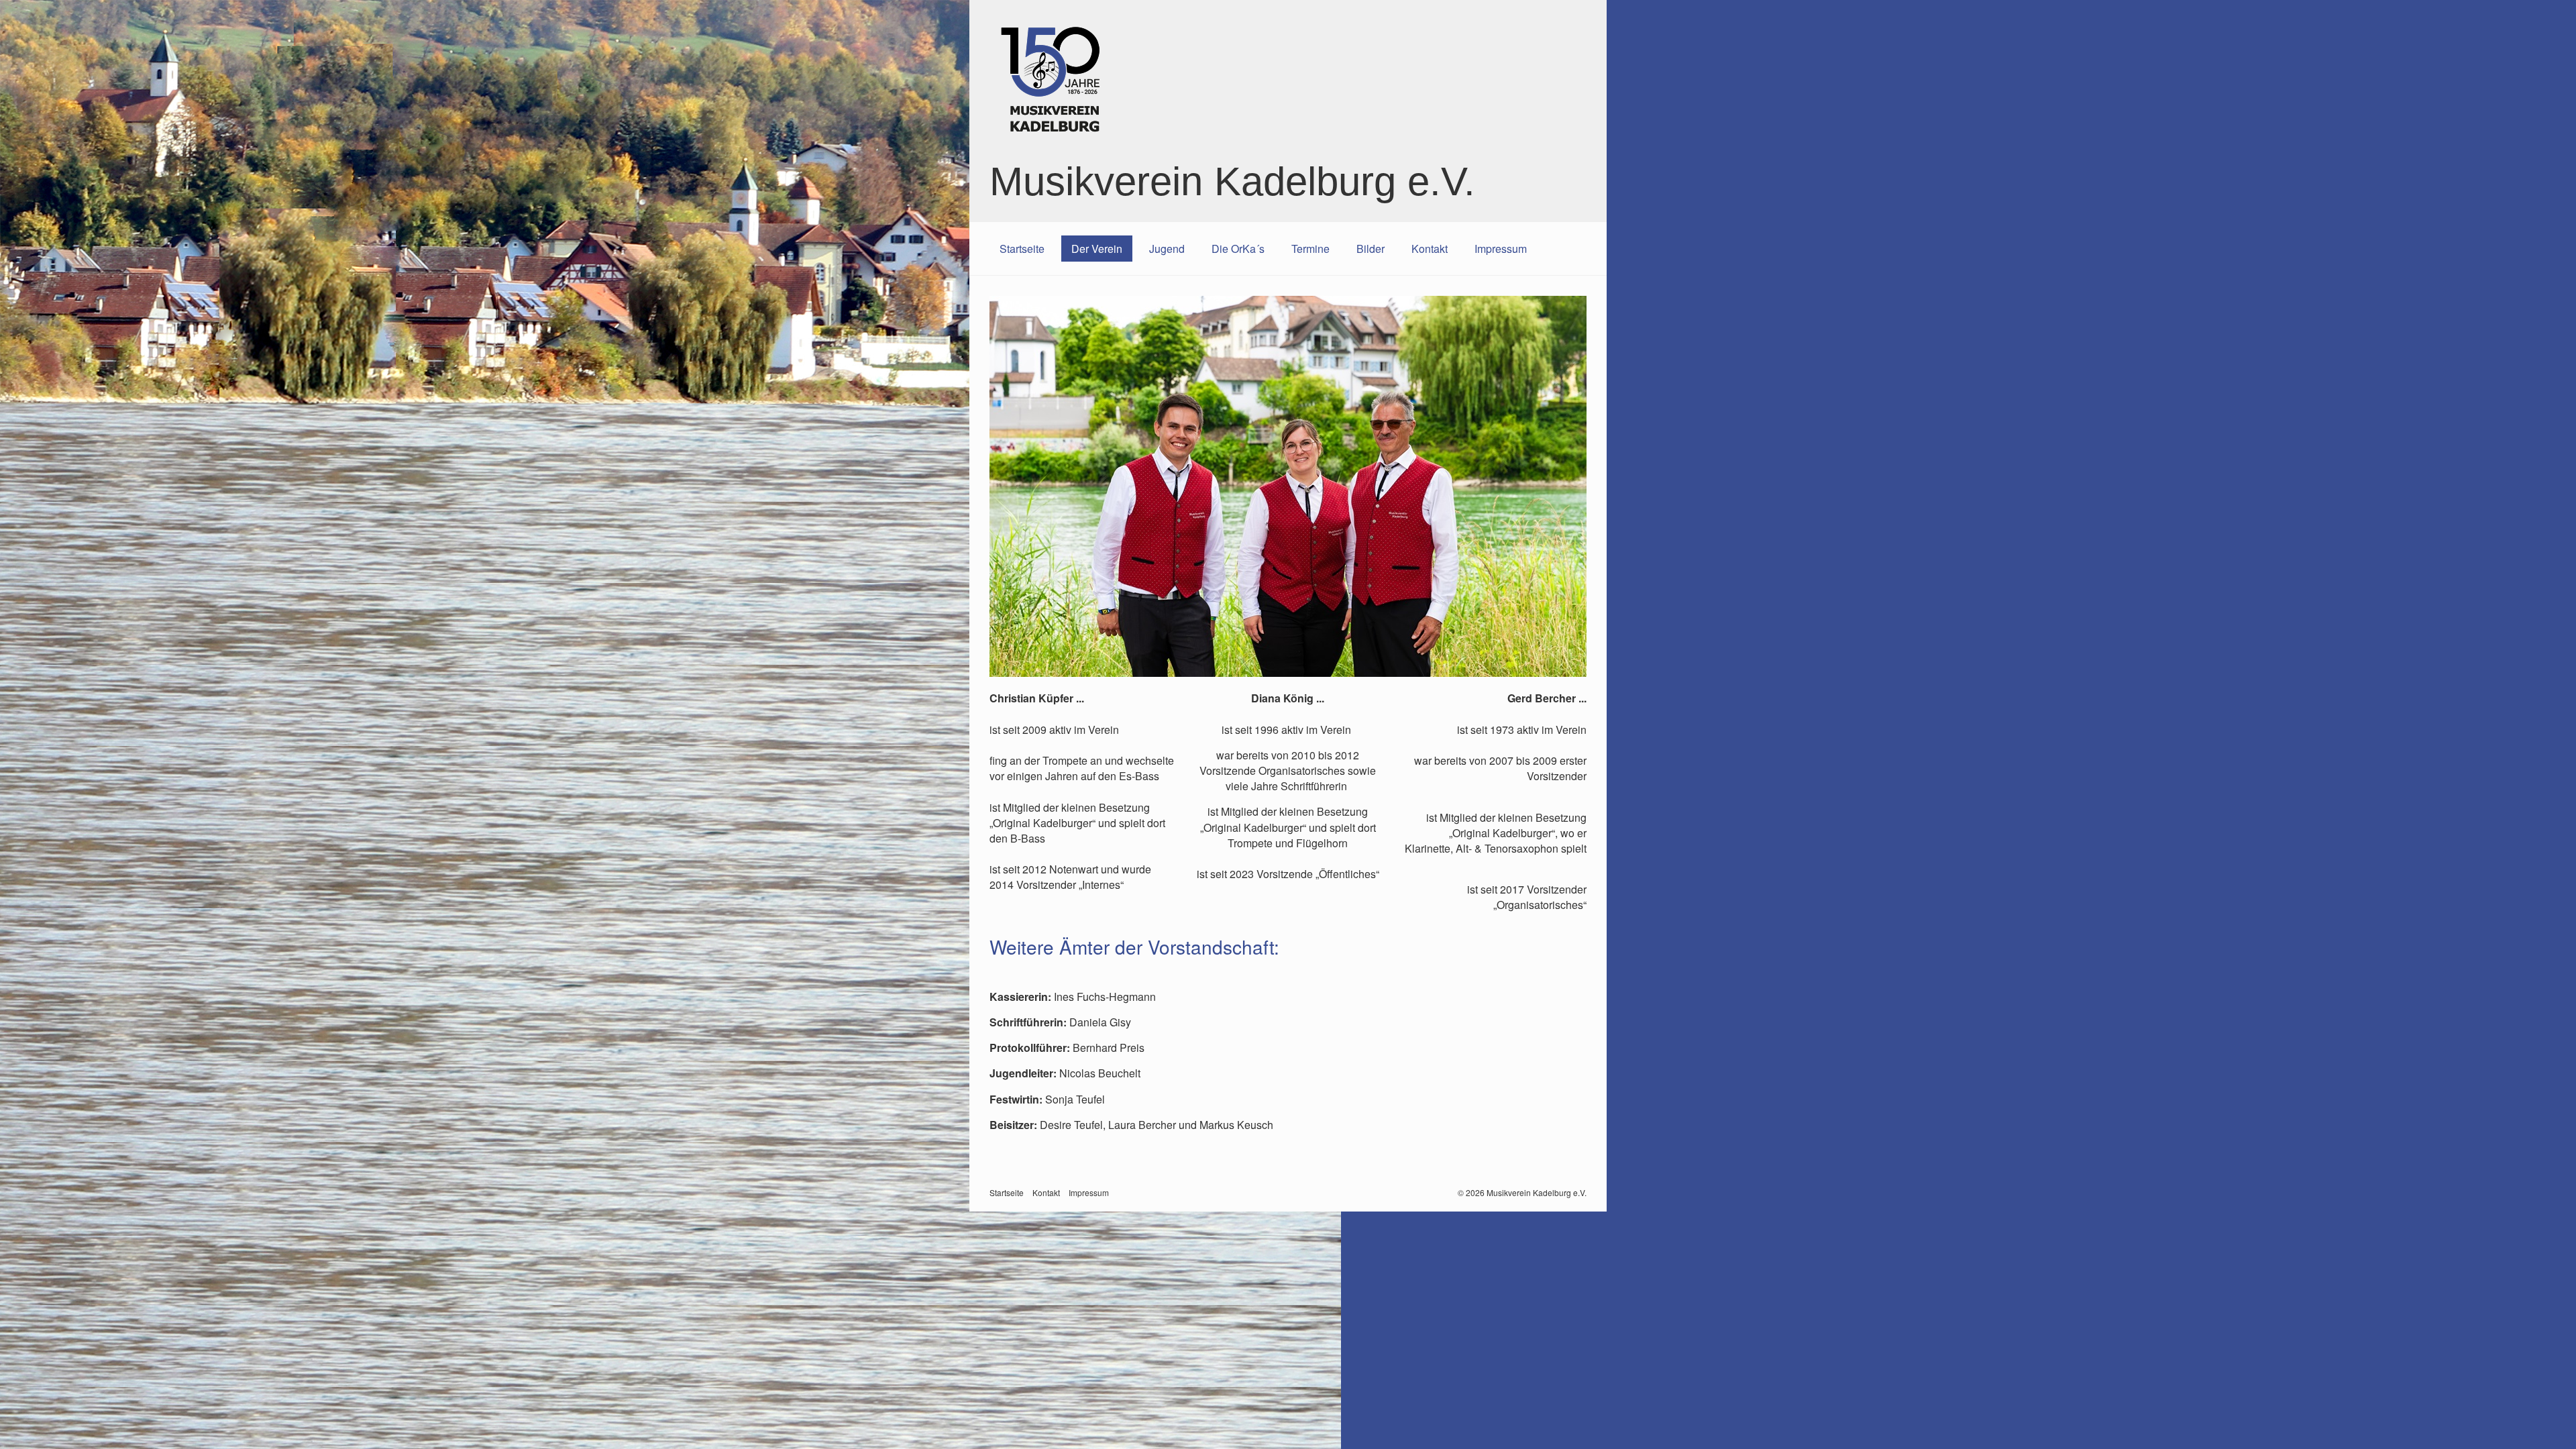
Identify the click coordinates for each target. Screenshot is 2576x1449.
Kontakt (1430, 249)
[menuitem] (1022, 249)
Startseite (1022, 249)
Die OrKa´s (1238, 249)
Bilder (1371, 249)
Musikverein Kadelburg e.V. (1232, 181)
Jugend (1167, 249)
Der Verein (1097, 249)
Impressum (1501, 249)
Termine (1310, 249)
